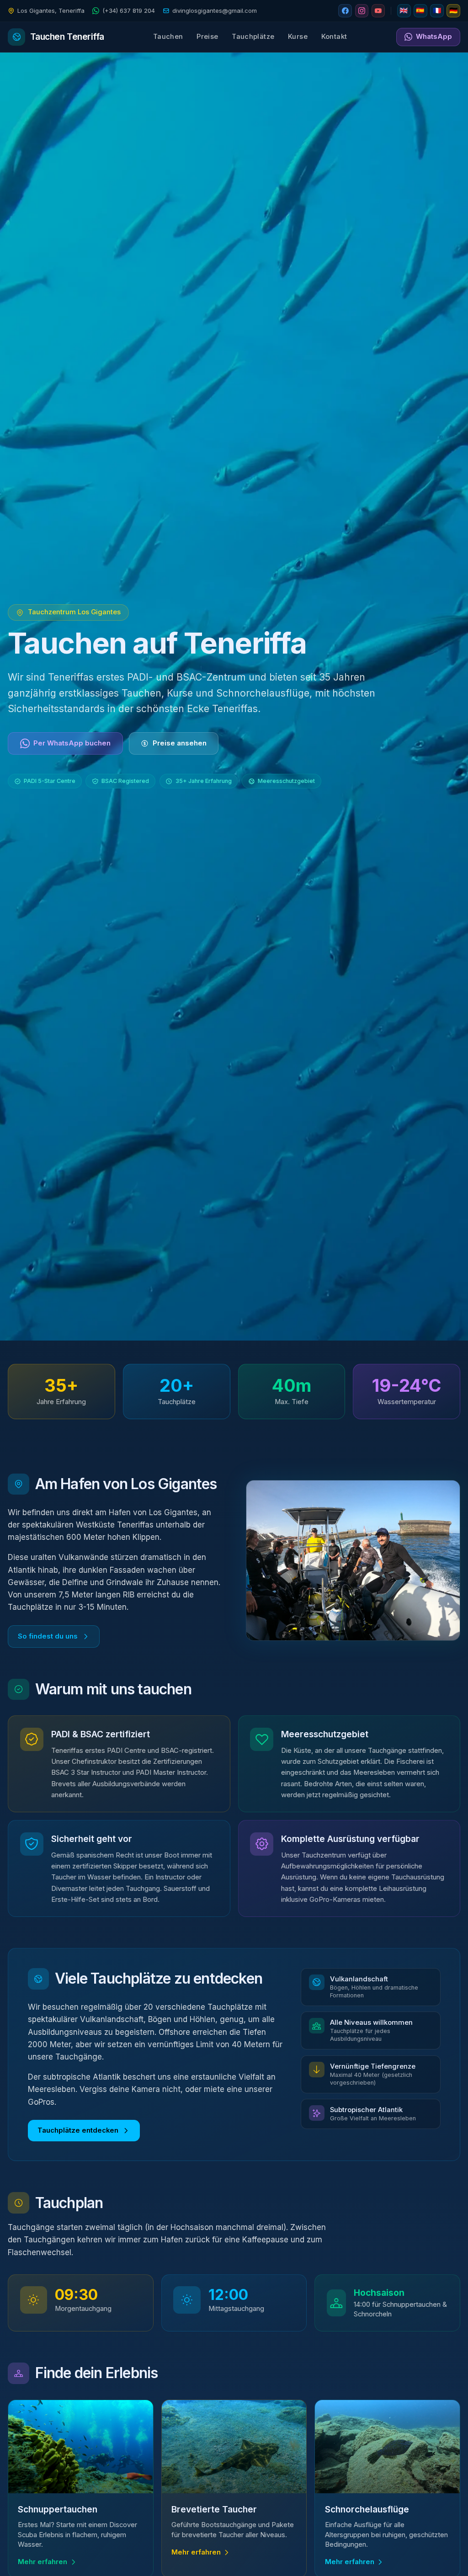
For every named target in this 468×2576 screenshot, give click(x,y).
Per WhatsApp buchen (72, 743)
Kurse (298, 37)
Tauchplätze (253, 37)
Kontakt (334, 37)
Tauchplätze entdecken (78, 2130)
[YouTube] (378, 11)
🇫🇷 (437, 11)
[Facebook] (345, 11)
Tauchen (168, 37)
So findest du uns (48, 1636)
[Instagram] (362, 11)
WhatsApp (434, 37)
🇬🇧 (404, 11)
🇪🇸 (420, 11)
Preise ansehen (180, 743)
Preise (207, 37)
